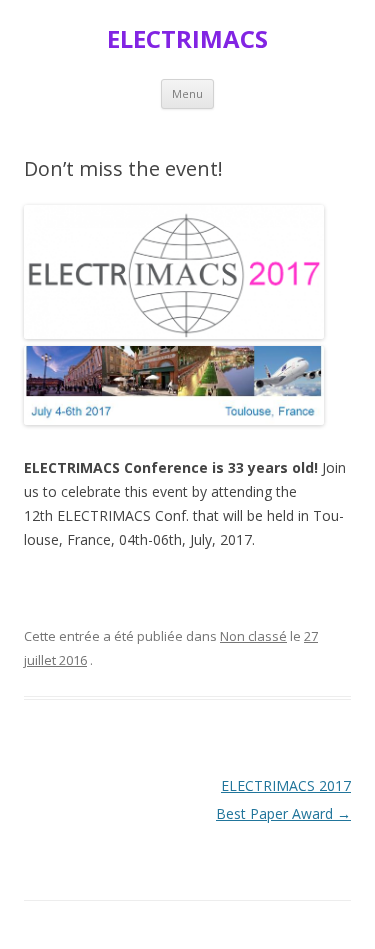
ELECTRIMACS (187, 39)
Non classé (253, 636)
